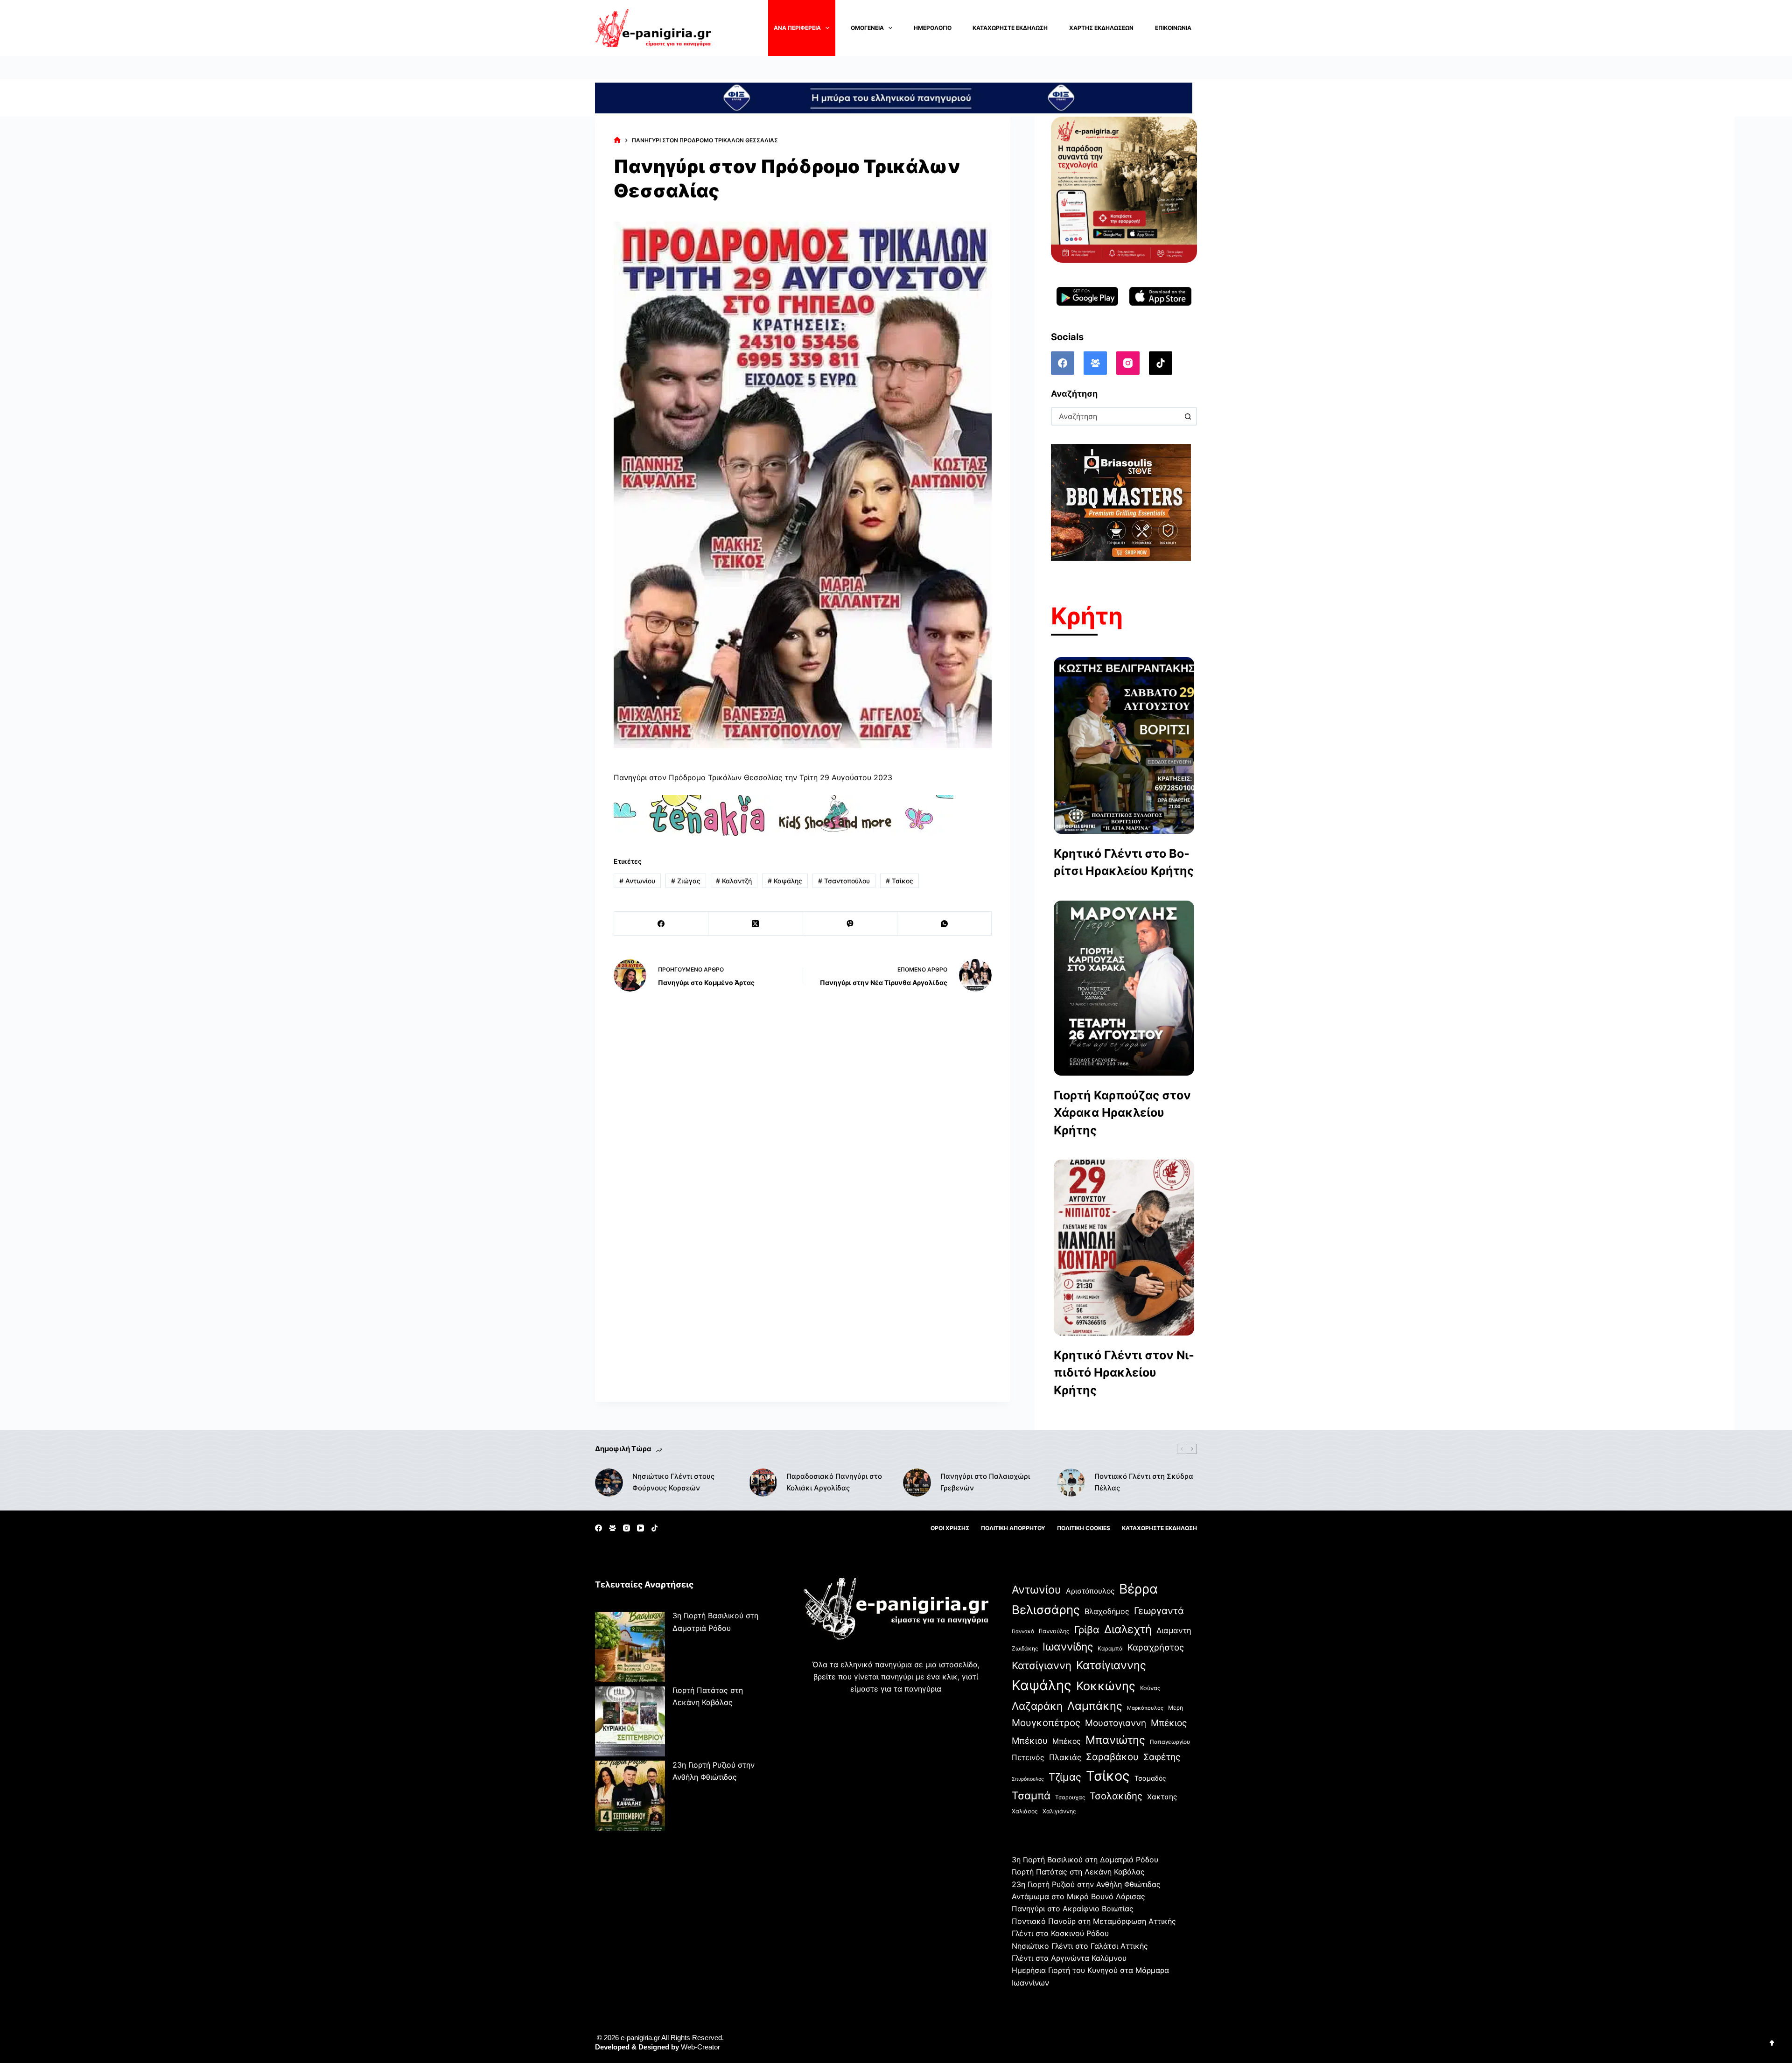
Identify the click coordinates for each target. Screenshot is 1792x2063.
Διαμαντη (1174, 1630)
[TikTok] (1161, 363)
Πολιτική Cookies (1084, 1528)
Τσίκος (899, 881)
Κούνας (1150, 1688)
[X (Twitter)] (756, 924)
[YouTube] (640, 1528)
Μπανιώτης (1115, 1740)
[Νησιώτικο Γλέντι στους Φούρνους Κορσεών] (609, 1483)
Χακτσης (1162, 1797)
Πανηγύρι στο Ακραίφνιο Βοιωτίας (1073, 1909)
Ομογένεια (867, 28)
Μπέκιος (1169, 1723)
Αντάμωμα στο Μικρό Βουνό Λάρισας (1078, 1896)
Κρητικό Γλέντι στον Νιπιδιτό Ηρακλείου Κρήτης (1124, 1373)
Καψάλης (785, 881)
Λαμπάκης (1095, 1706)
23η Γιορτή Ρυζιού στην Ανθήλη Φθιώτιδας (1086, 1884)
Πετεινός (1028, 1757)
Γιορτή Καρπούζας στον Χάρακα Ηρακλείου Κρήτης (1122, 1113)
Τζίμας (1065, 1777)
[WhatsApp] (945, 924)
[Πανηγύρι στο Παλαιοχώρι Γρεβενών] (917, 1483)
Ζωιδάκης (1025, 1648)
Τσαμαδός (1150, 1778)
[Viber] (850, 924)
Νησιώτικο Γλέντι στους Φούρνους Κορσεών (673, 1482)
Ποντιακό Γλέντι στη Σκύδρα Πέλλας (1144, 1482)
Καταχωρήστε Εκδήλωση (1010, 28)
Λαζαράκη (1037, 1706)
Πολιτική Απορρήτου (1013, 1528)
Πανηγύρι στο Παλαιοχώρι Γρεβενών (985, 1482)
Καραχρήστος (1156, 1647)
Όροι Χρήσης (950, 1528)
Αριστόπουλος (1090, 1591)
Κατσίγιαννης (1111, 1665)
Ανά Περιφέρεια (797, 28)
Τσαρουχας (1070, 1797)
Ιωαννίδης (1068, 1647)
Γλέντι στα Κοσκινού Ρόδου (1060, 1933)
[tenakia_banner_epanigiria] (784, 815)
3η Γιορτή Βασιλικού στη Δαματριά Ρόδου (1085, 1860)
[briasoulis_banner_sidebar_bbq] (1121, 502)
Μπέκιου (1030, 1741)
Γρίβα (1087, 1629)
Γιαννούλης (1054, 1631)
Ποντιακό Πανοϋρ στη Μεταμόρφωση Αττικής (1094, 1921)
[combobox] (1116, 416)
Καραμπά (1110, 1648)
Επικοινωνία (1173, 28)
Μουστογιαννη (1116, 1723)
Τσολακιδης (1116, 1796)
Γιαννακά (1023, 1631)
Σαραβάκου (1112, 1757)
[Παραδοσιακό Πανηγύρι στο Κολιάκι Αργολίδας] (763, 1483)
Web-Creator (700, 2047)
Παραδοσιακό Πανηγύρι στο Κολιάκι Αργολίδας (834, 1482)
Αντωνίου (637, 881)
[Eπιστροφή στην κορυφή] (1772, 2043)
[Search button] (1188, 416)
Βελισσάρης (1046, 1610)
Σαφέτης (1162, 1757)
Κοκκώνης (1106, 1686)
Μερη (1176, 1708)
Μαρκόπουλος (1145, 1708)
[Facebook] (661, 924)
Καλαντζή (734, 881)
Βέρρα (1138, 1589)
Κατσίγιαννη (1042, 1665)
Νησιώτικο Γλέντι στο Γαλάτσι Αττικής (1080, 1946)
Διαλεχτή (1128, 1629)
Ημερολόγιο (933, 28)
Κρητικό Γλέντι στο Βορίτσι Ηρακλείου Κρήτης (1124, 862)
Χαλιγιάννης (1059, 1811)
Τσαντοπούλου (844, 881)
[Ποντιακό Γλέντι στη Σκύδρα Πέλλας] (1071, 1483)
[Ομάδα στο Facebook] (1095, 363)
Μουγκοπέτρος (1046, 1723)
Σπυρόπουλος (1028, 1779)
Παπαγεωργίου (1170, 1742)
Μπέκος (1067, 1741)
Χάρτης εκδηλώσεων (1101, 28)
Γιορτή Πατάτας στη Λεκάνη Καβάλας (1078, 1872)
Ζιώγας (686, 881)
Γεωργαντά (1159, 1611)
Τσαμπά (1031, 1795)
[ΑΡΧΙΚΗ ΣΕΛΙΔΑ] (617, 140)
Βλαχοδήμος (1107, 1611)
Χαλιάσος (1025, 1811)
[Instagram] (1128, 363)
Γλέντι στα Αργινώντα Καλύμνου (1069, 1958)
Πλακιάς (1065, 1757)
